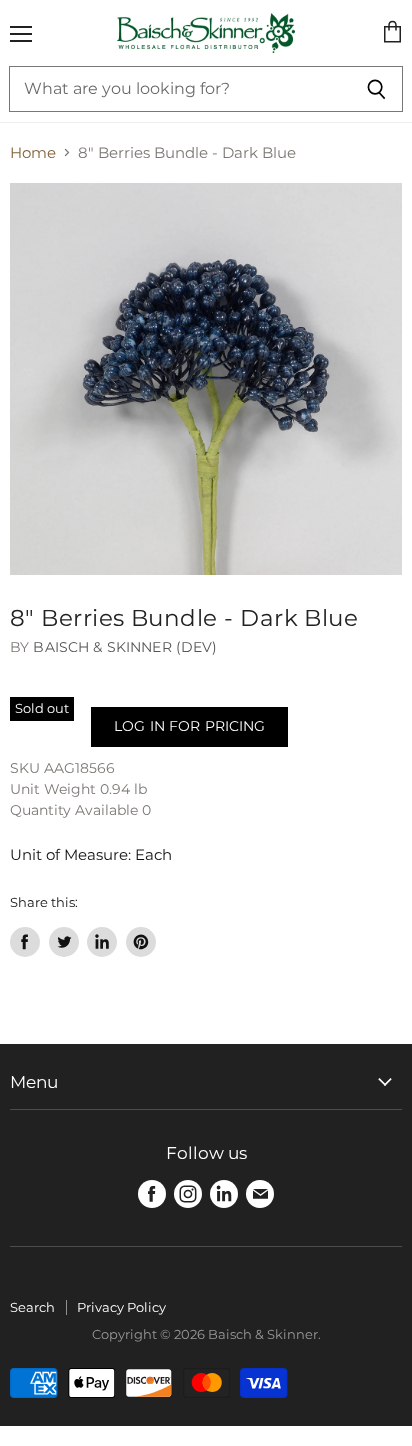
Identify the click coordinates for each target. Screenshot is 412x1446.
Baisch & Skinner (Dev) (125, 647)
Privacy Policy (121, 1307)
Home (33, 152)
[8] (206, 379)
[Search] (376, 89)
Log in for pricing (189, 726)
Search (32, 1307)
